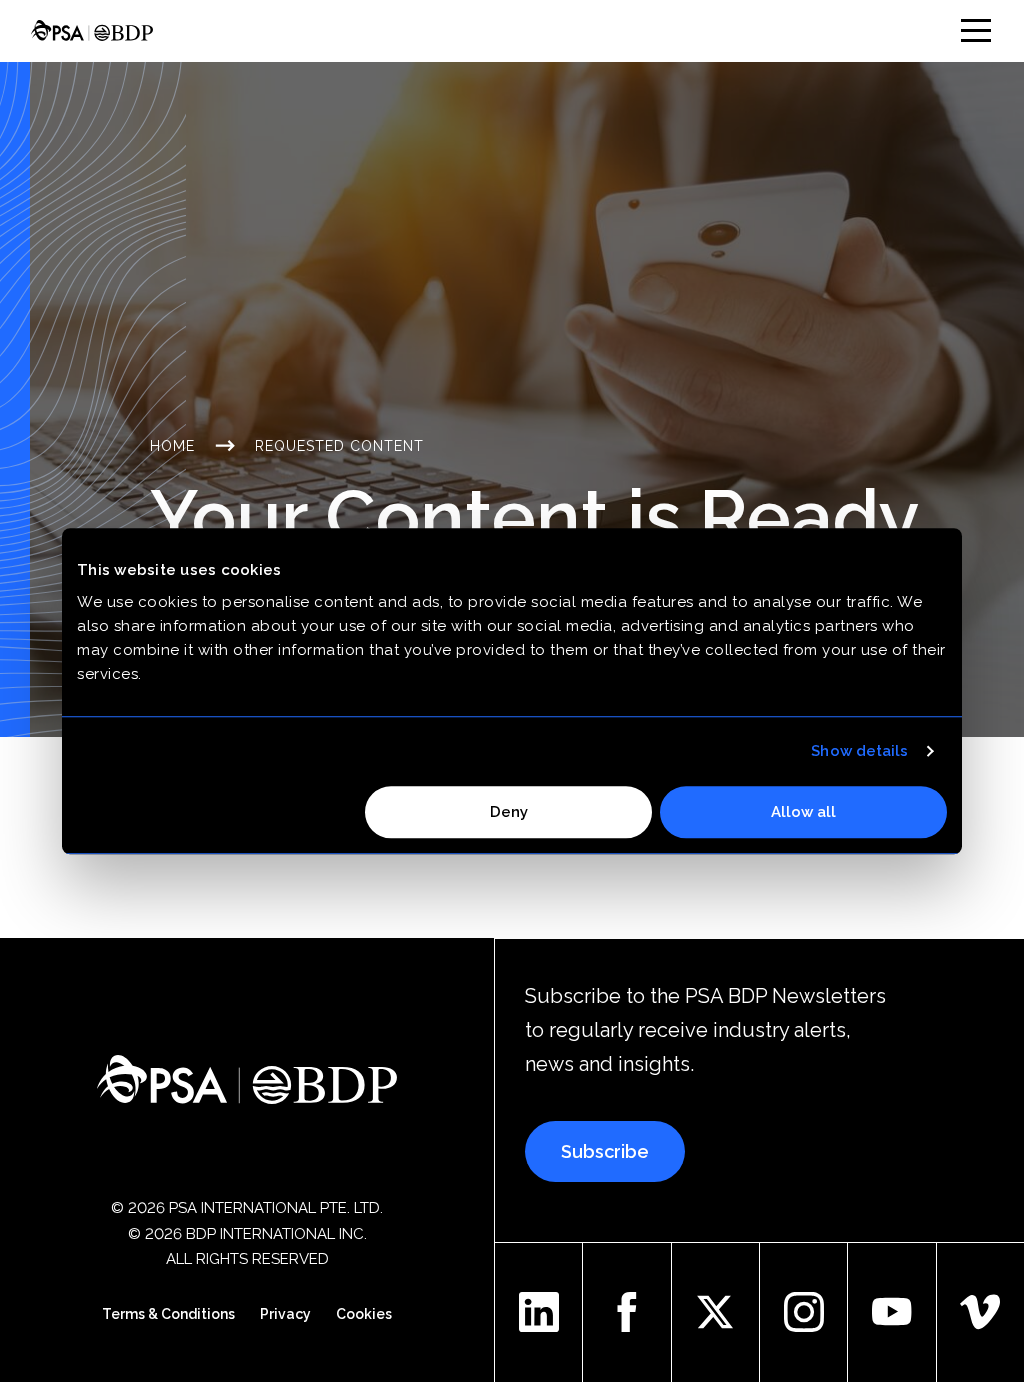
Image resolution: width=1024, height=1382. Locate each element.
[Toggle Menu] (976, 30)
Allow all (803, 812)
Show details (859, 751)
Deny (509, 812)
